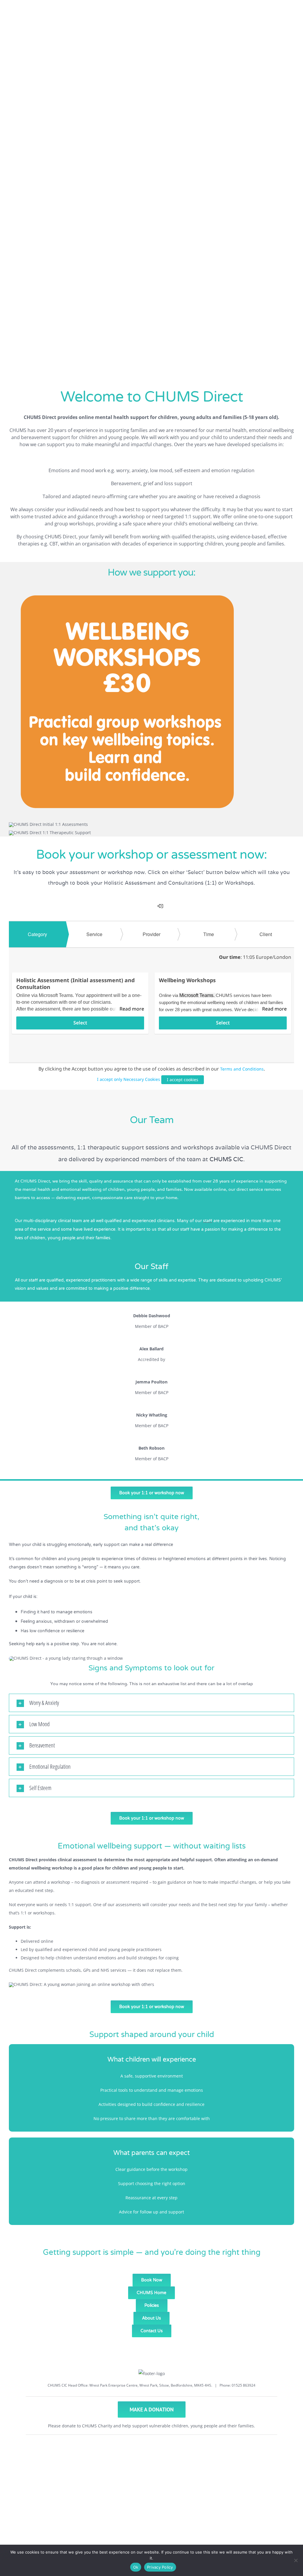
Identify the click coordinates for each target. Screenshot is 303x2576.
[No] (296, 2560)
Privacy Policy (160, 2567)
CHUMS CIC (226, 1159)
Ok (136, 2567)
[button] (151, 1703)
